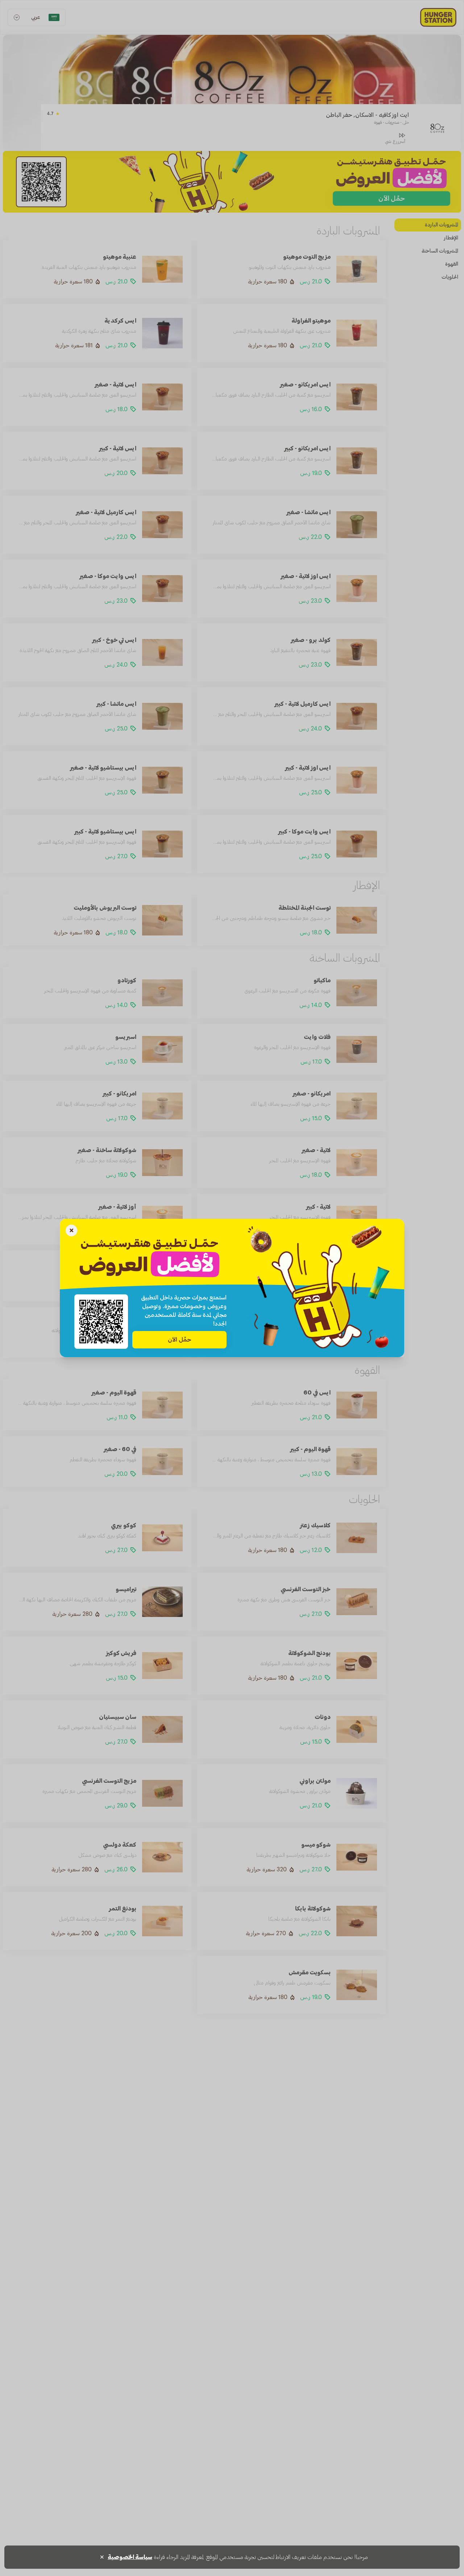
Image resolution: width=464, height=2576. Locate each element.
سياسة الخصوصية (130, 2557)
